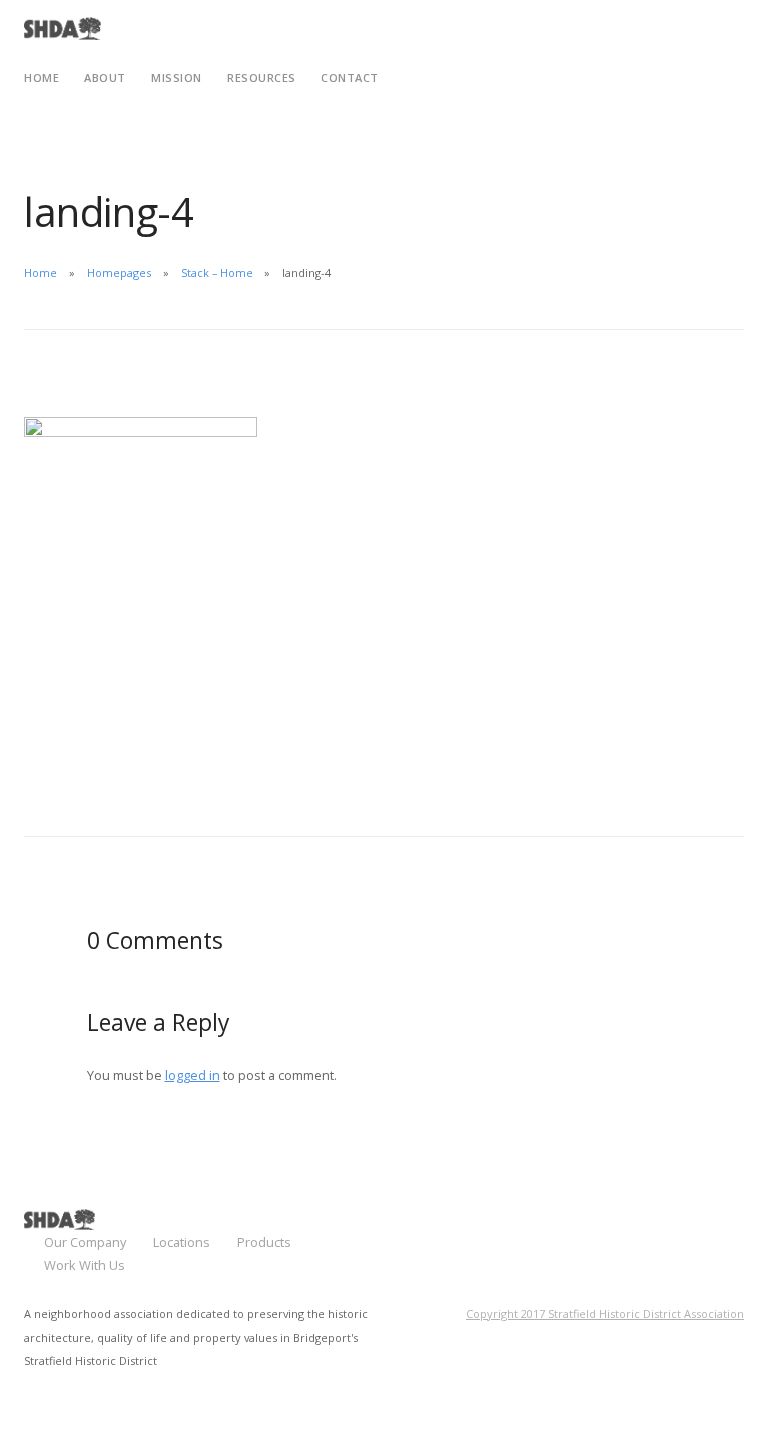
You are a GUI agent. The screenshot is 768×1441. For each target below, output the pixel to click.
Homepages (119, 272)
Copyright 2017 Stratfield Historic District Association (605, 1313)
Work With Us (84, 1265)
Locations (181, 1242)
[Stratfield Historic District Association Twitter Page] (738, 1227)
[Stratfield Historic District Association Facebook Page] (703, 1227)
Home (40, 272)
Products (264, 1242)
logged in (192, 1075)
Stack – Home (217, 272)
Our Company (85, 1242)
